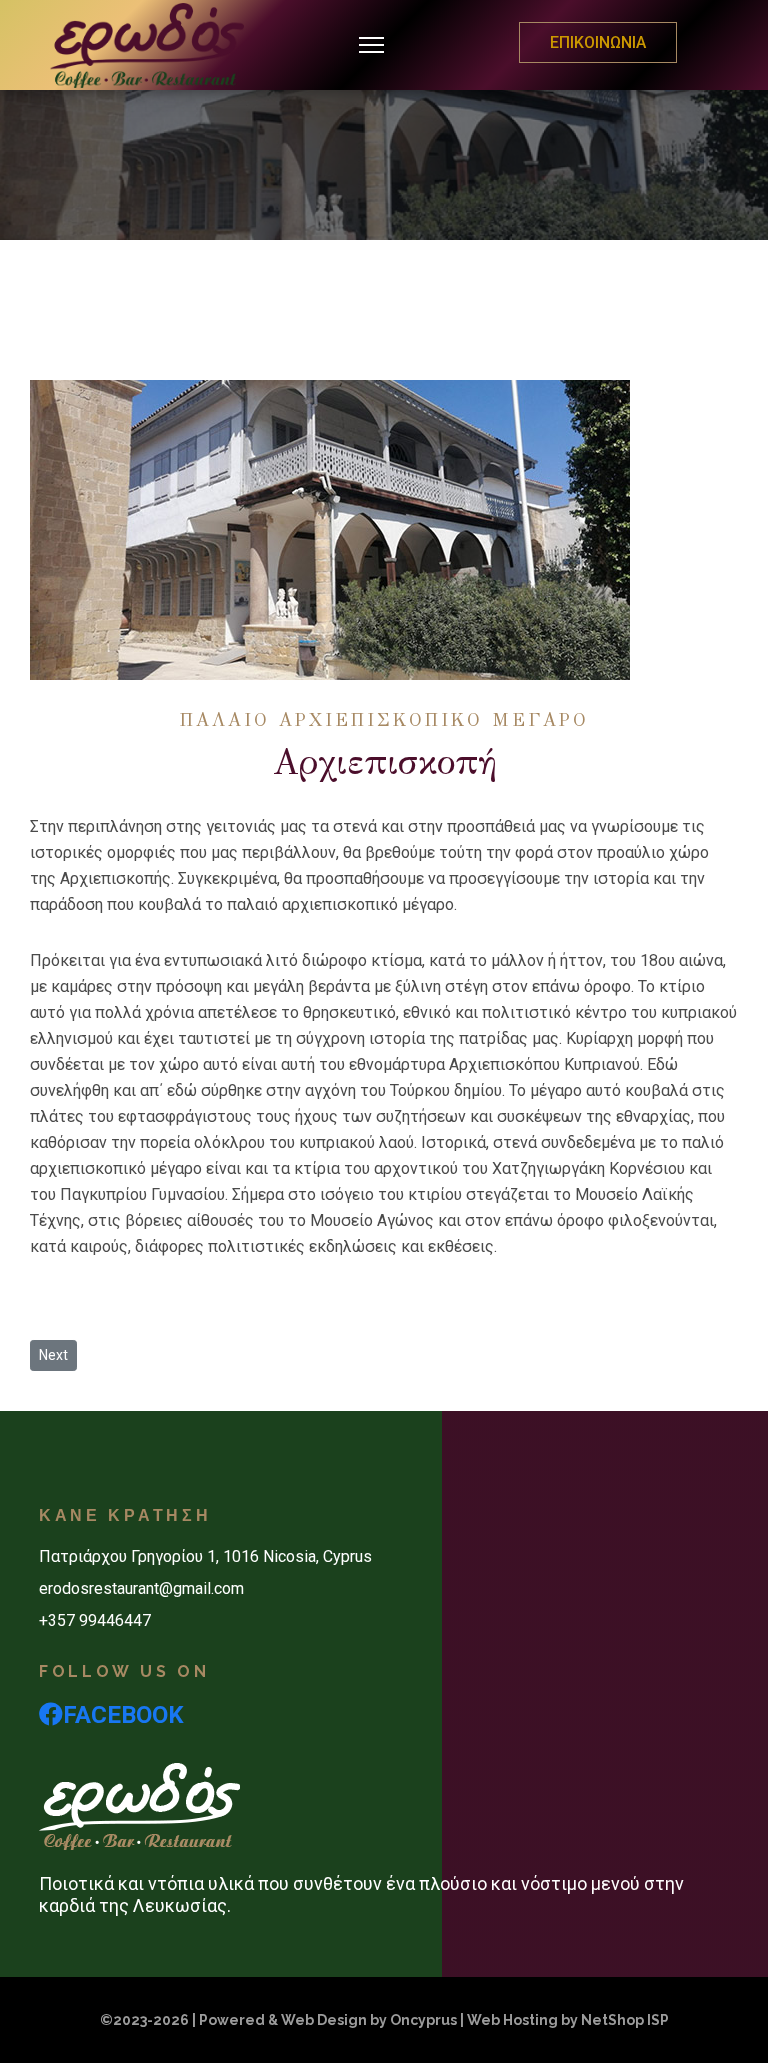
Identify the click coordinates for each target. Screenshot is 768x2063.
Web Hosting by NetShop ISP (568, 2020)
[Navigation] (371, 45)
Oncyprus (423, 2020)
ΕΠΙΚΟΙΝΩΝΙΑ (598, 42)
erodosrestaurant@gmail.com (141, 1588)
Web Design (324, 2020)
